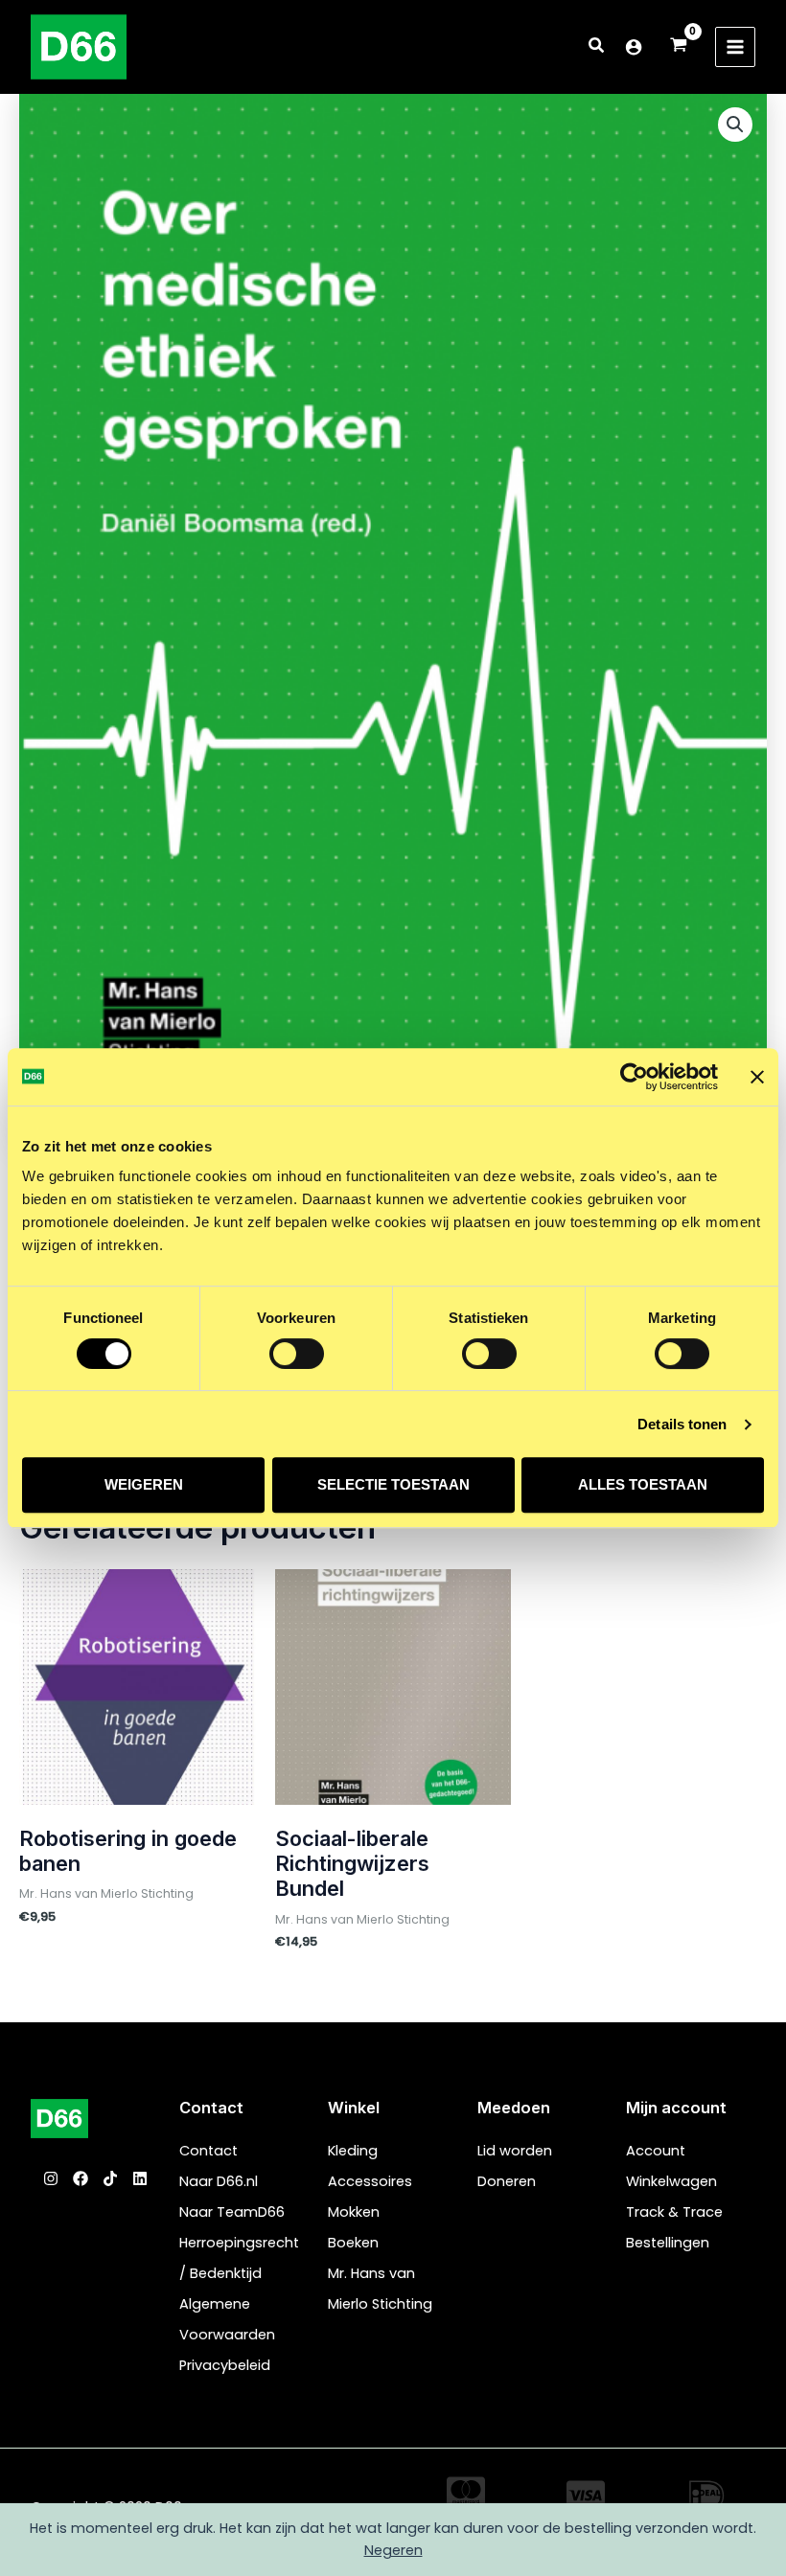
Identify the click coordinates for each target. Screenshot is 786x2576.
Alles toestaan (643, 1484)
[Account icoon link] (634, 47)
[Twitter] (110, 2178)
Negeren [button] (393, 2550)
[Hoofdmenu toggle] (735, 47)
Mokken (354, 2212)
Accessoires (370, 2181)
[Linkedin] (140, 2178)
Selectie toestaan (393, 1484)
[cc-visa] (586, 2496)
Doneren (507, 2181)
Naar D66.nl (219, 2181)
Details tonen (682, 1424)
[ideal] (706, 2496)
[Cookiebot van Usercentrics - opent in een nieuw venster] (634, 1077)
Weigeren (144, 1484)
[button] (597, 47)
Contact (208, 2151)
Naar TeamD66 (232, 2212)
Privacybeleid (225, 2365)
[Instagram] (51, 2178)
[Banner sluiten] (757, 1077)
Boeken (353, 2243)
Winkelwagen (671, 2181)
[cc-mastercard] (466, 2492)
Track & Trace (674, 2212)
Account (656, 2151)
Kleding (353, 2151)
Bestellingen (668, 2243)
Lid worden (515, 2151)
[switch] (297, 1354)
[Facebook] (81, 2178)
